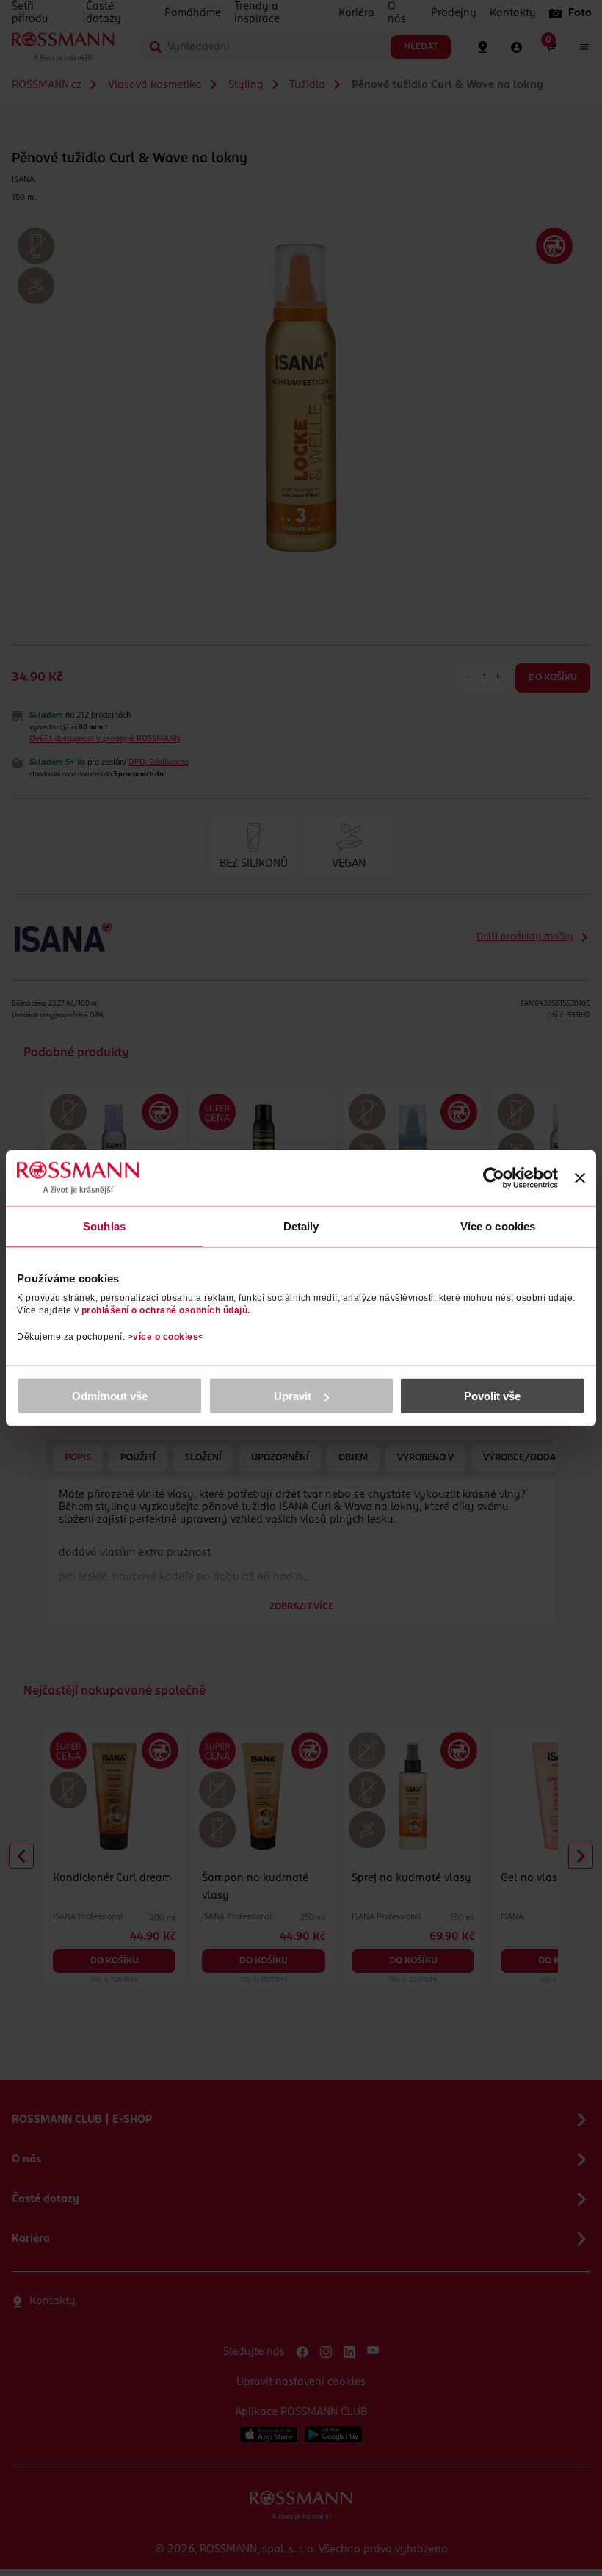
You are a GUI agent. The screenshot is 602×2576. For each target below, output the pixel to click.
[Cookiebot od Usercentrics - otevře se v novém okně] (494, 1177)
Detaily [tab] (301, 1226)
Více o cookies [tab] (498, 1226)
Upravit (293, 1396)
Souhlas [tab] (104, 1226)
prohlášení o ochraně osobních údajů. (166, 1310)
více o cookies (166, 1337)
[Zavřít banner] (580, 1177)
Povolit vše (492, 1396)
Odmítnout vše (110, 1396)
